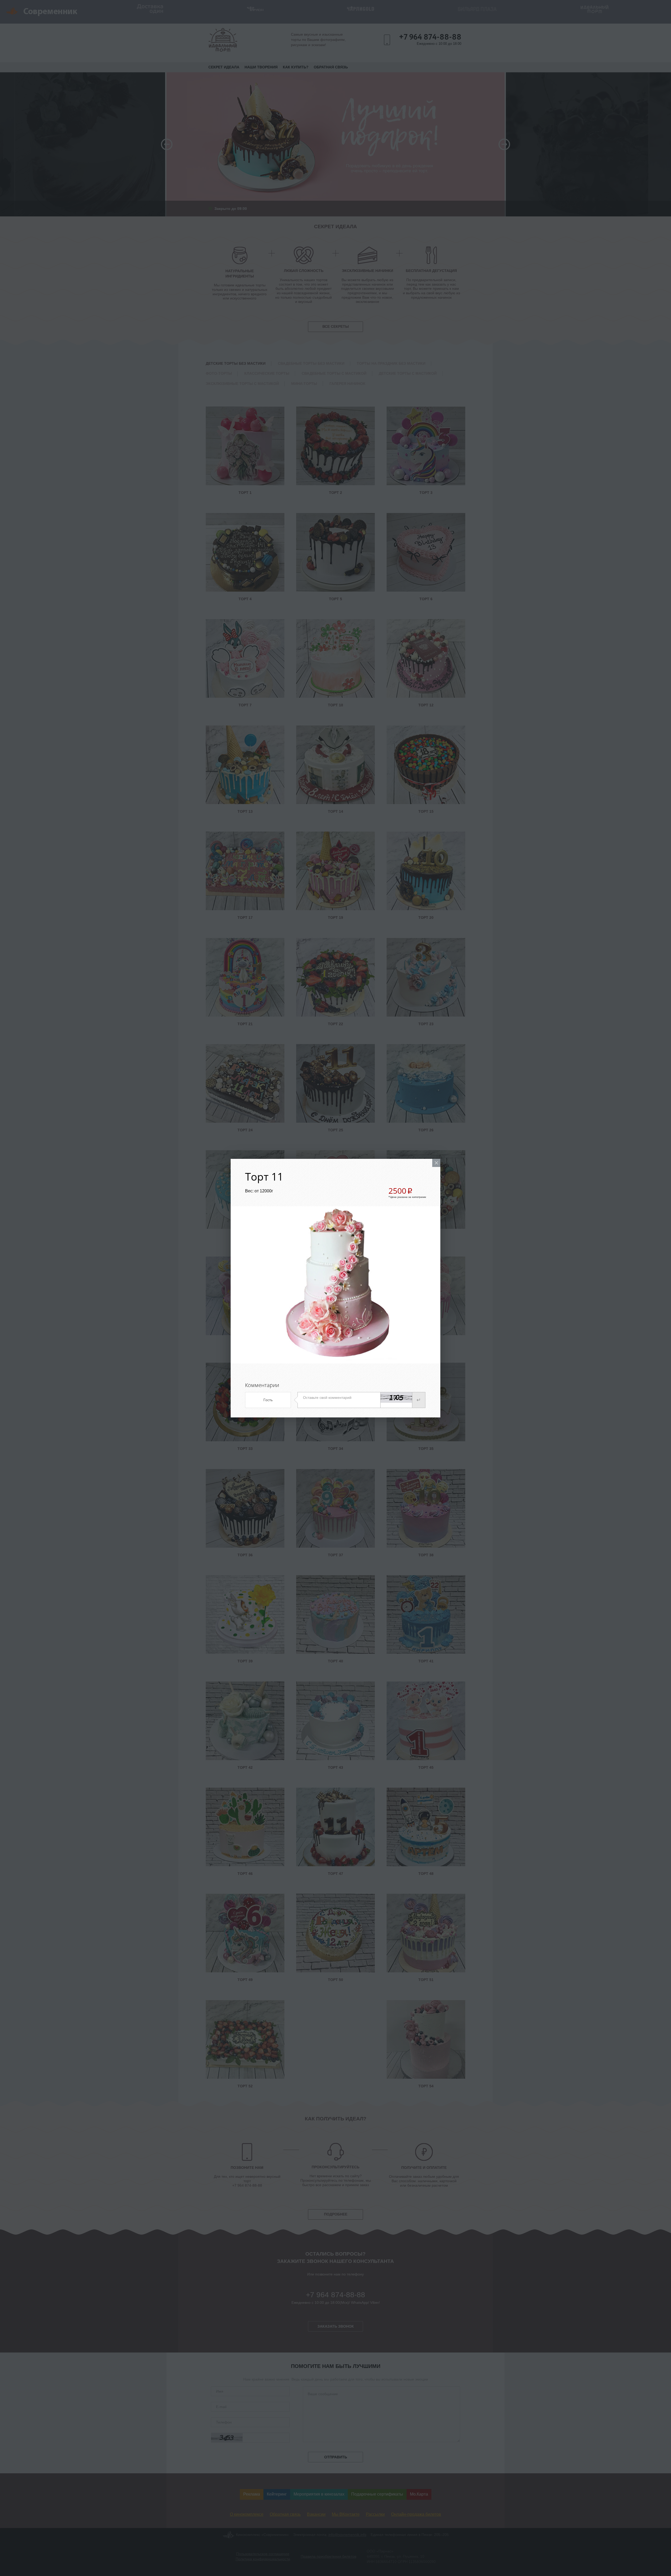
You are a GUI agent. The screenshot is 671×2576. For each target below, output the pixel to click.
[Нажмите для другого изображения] (396, 1397)
